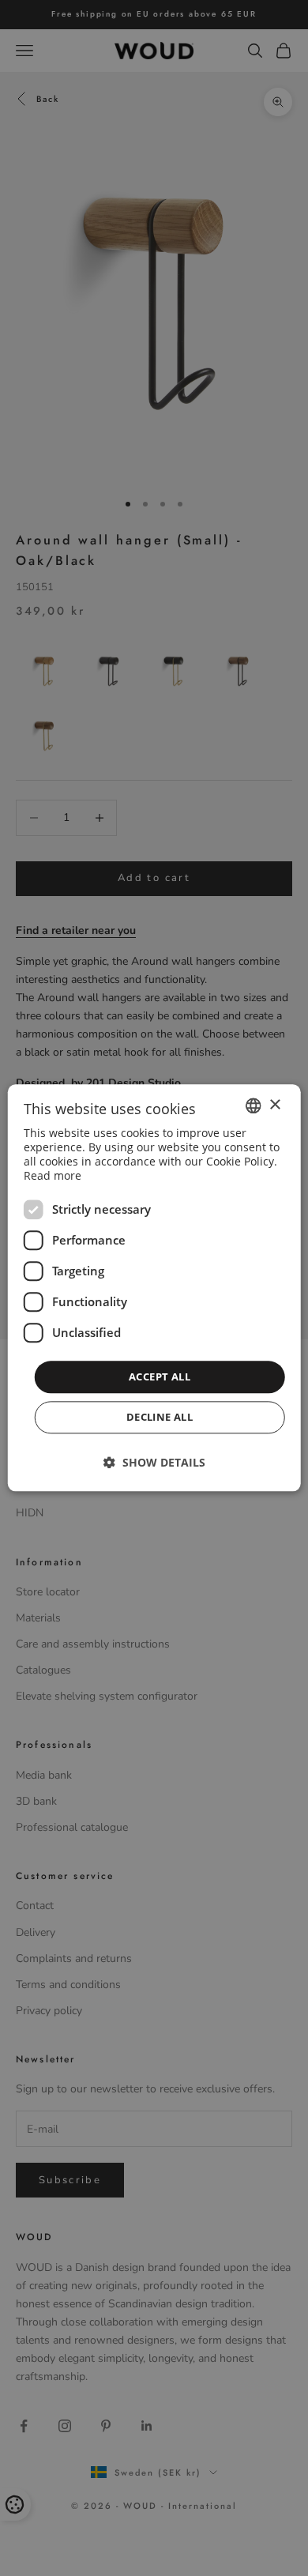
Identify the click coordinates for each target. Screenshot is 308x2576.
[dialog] (154, 1288)
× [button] (274, 1105)
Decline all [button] (160, 1418)
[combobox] (253, 1105)
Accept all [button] (160, 1377)
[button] (154, 1463)
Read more (53, 1175)
